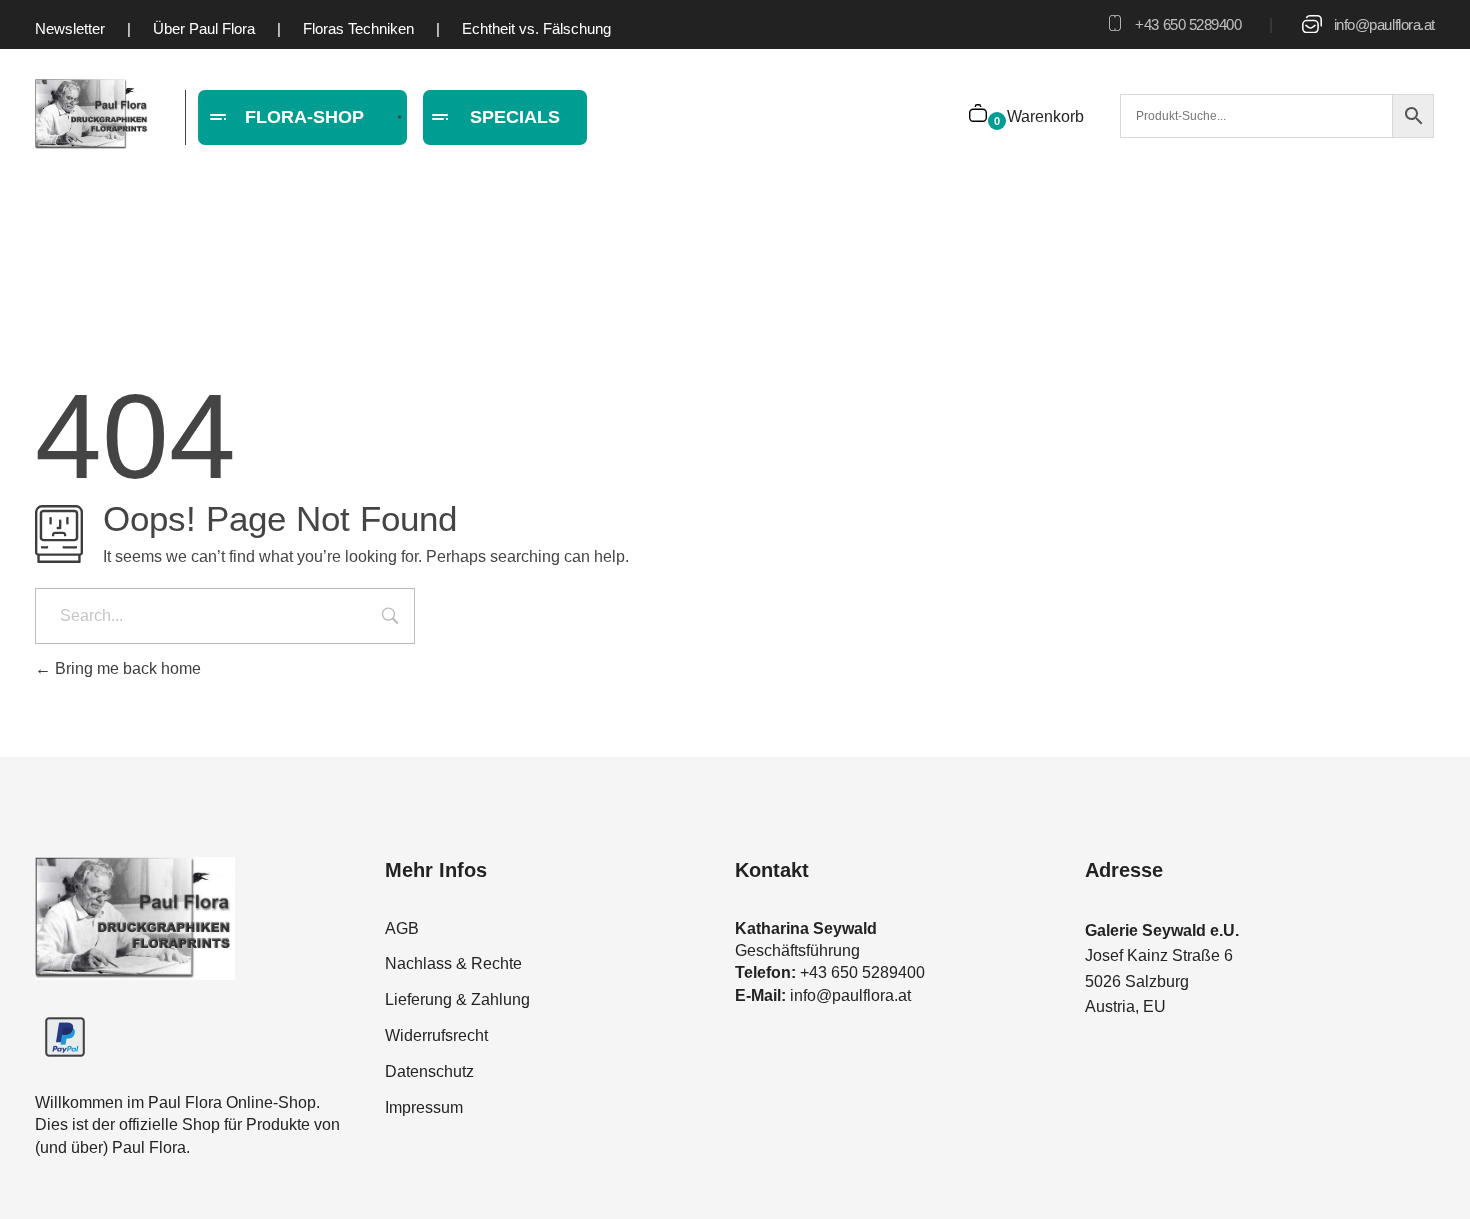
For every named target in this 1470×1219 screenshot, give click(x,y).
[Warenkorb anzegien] (979, 115)
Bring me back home (126, 668)
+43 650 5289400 (1188, 24)
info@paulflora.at (1384, 24)
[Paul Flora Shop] (92, 114)
